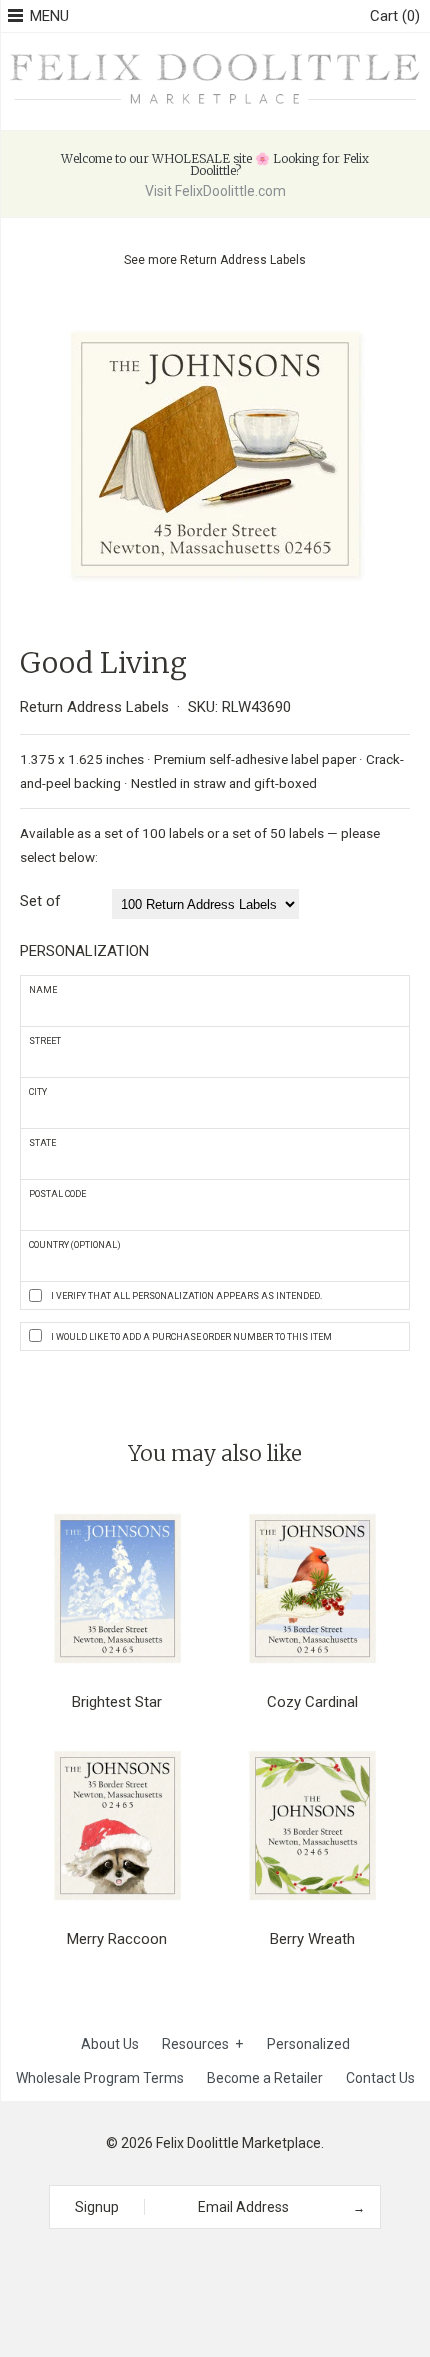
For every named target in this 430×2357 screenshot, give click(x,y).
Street (45, 1041)
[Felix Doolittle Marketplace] (215, 55)
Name (43, 990)
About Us (110, 2044)
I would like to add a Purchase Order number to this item (191, 1337)
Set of (40, 901)
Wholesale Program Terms (100, 2078)
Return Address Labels (243, 260)
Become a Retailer (265, 2078)
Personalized (308, 2044)
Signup (97, 2207)
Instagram (208, 2265)
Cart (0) (395, 16)
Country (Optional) (75, 1245)
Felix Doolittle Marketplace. (240, 2143)
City (38, 1092)
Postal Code (57, 1194)
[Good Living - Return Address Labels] (215, 314)
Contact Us (380, 2078)
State (42, 1143)
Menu (49, 16)
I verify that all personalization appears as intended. (186, 1296)
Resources (202, 2044)
